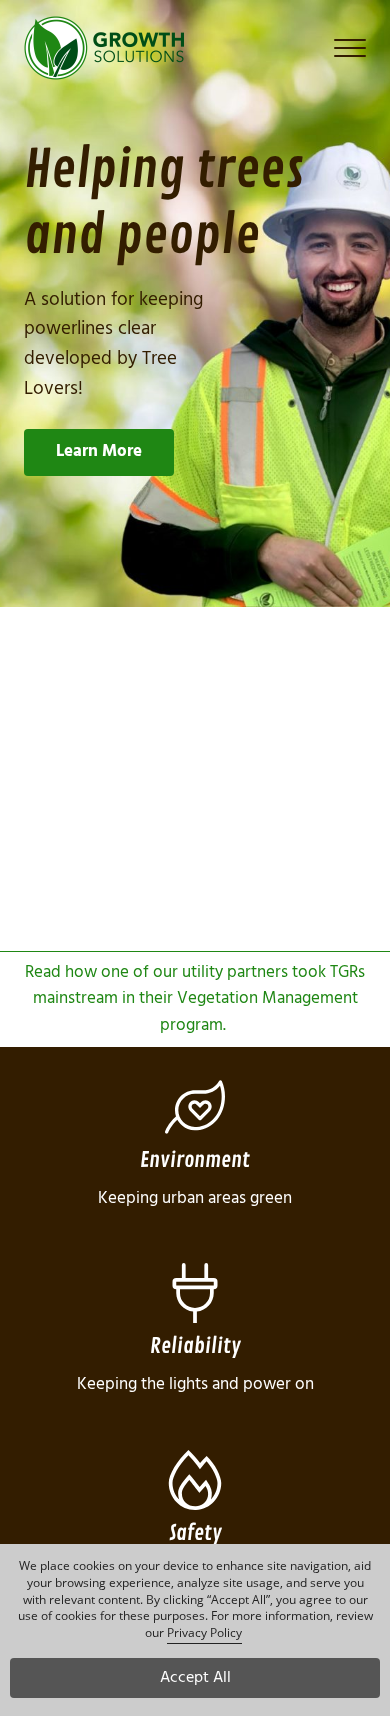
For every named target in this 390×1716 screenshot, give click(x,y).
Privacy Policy (204, 1632)
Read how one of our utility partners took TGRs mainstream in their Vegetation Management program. (195, 999)
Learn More (99, 452)
